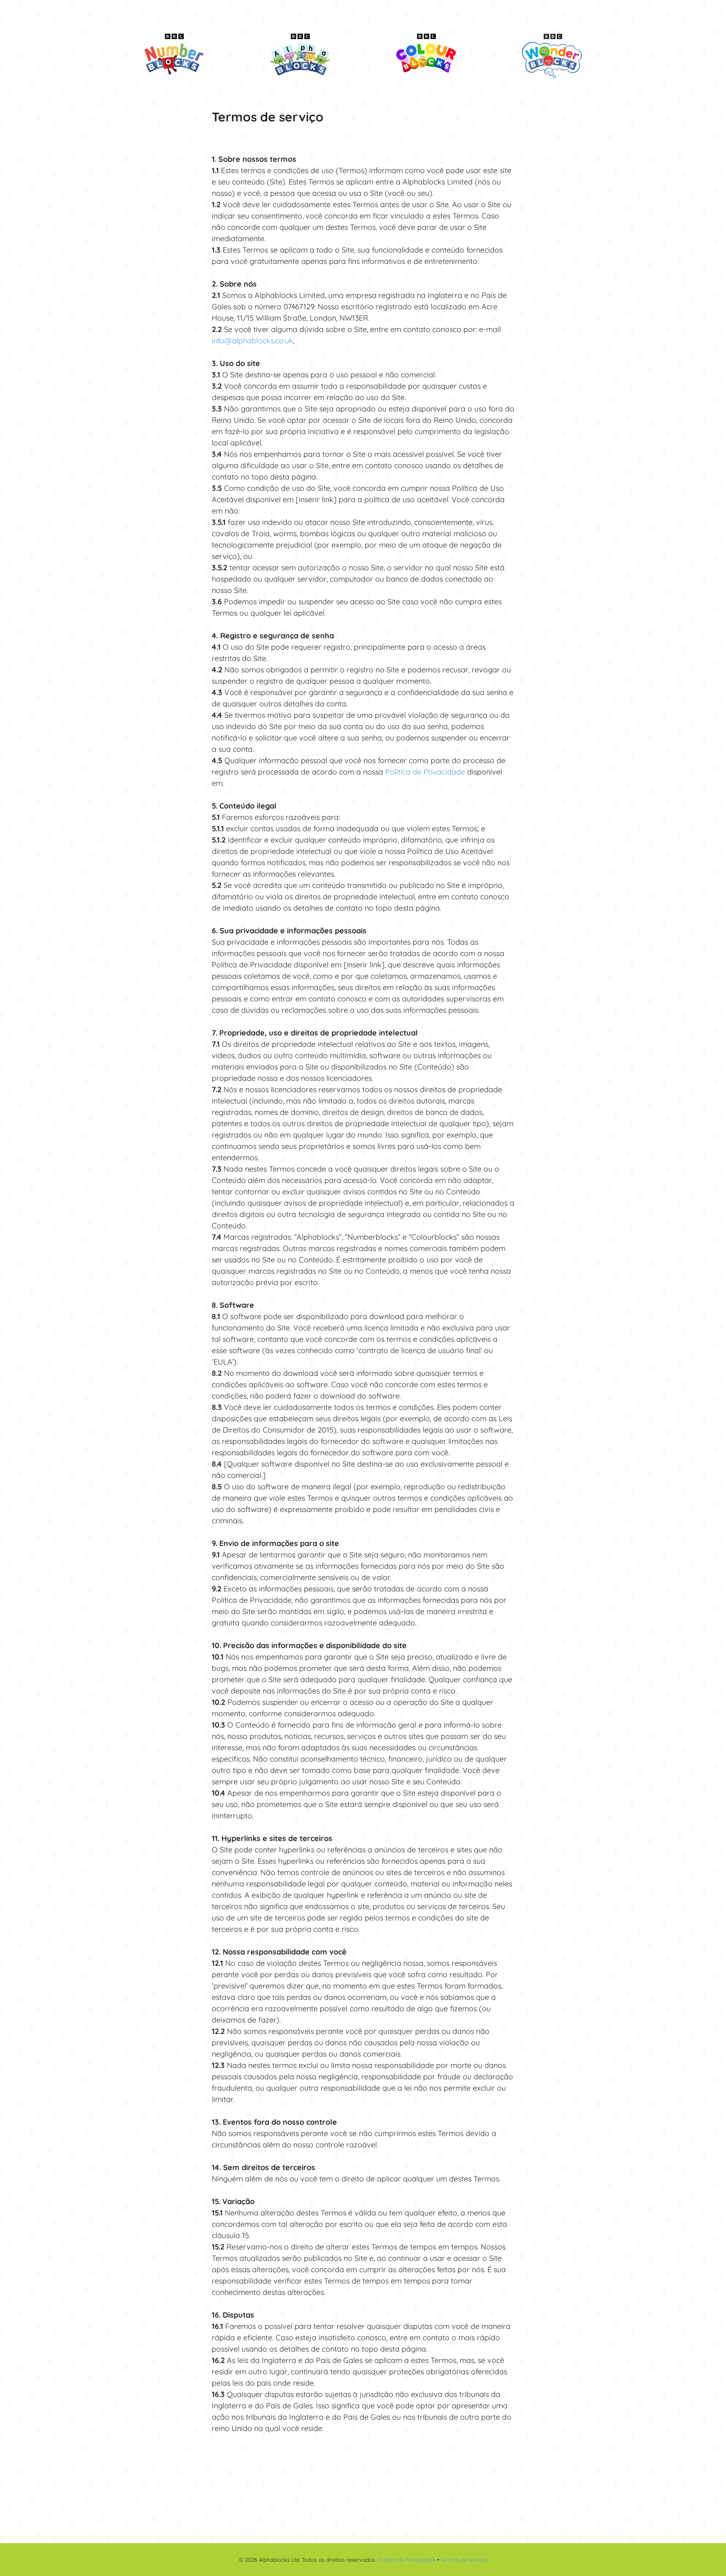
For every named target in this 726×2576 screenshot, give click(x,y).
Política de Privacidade (425, 772)
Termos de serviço (464, 2560)
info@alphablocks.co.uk (253, 341)
